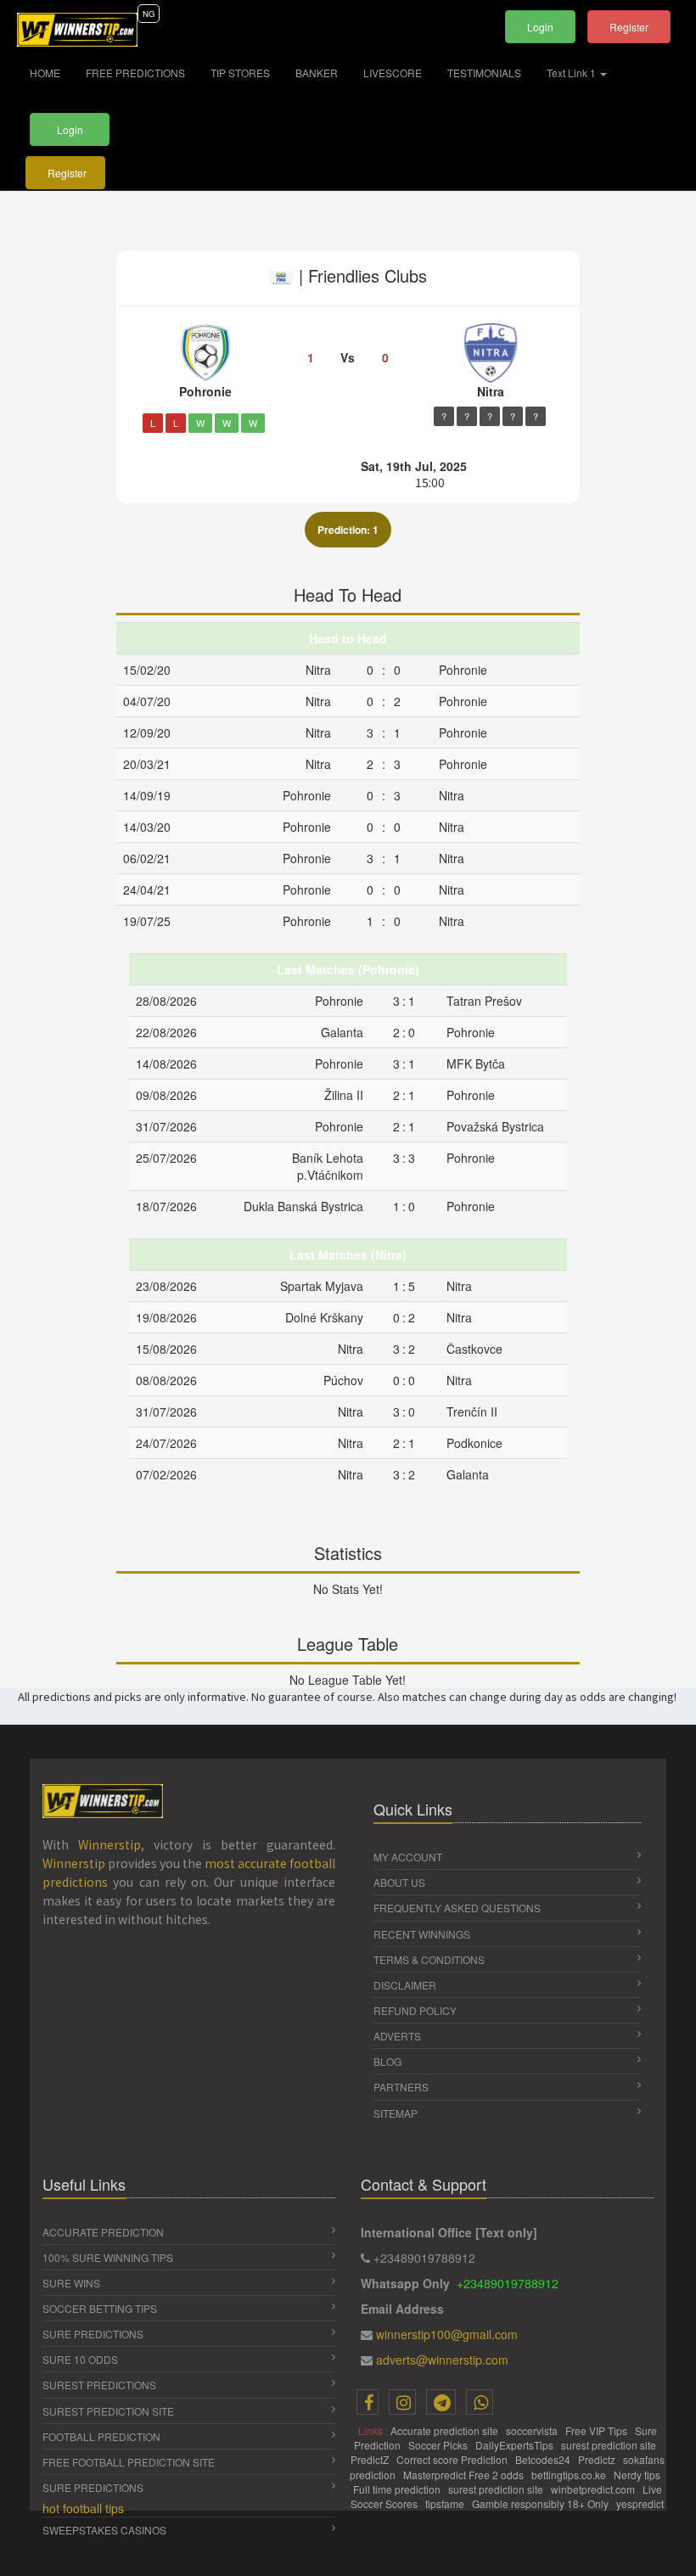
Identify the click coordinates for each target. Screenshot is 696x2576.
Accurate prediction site (446, 2430)
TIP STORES (240, 73)
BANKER (317, 73)
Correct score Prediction (453, 2459)
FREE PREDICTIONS (135, 73)
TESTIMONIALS (484, 73)
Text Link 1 (573, 73)
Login (540, 27)
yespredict (640, 2503)
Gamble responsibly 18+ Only (542, 2503)
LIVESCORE (393, 73)
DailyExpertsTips (516, 2445)
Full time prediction (398, 2489)
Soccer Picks (439, 2445)
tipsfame (446, 2503)
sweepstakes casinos (104, 2530)
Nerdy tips (638, 2475)
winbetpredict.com (594, 2489)
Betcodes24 (544, 2459)
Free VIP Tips (598, 2430)
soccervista (533, 2430)
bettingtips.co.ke (570, 2475)
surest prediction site (610, 2445)
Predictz (598, 2459)
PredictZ (371, 2459)
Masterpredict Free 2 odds (465, 2475)
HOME (51, 72)
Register (629, 27)
